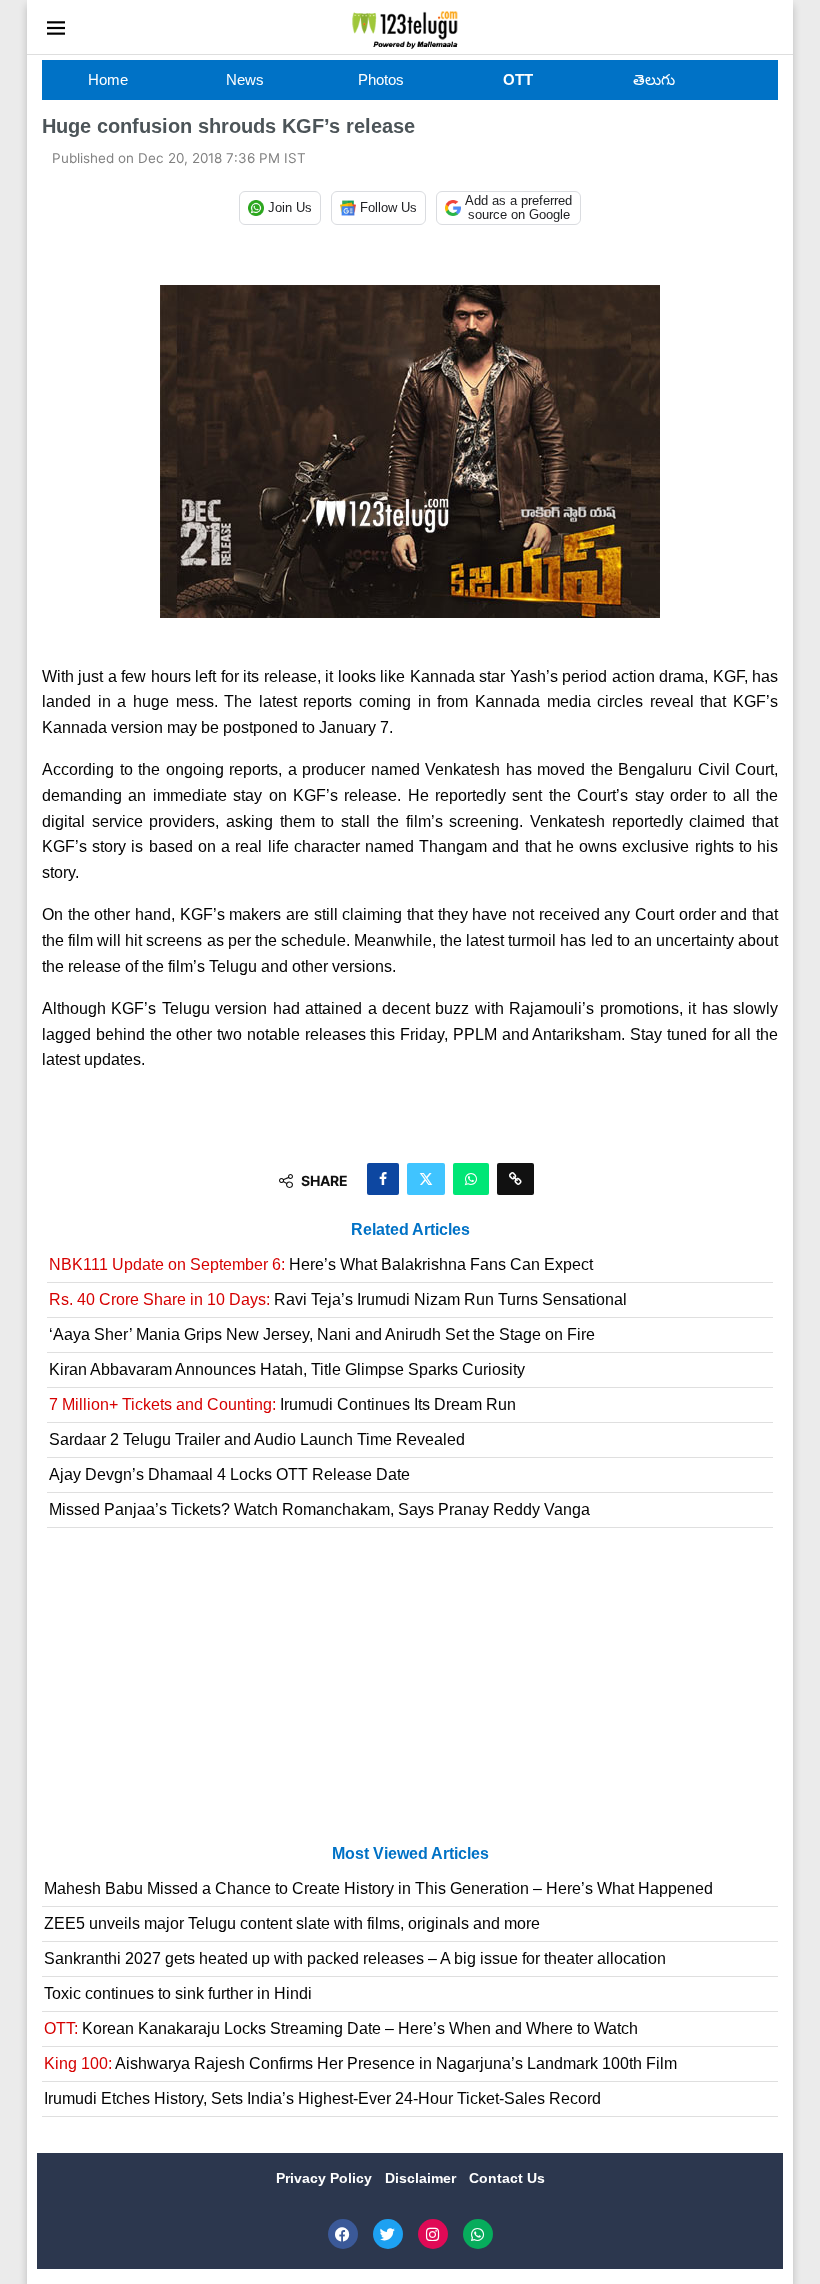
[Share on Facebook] (383, 1179)
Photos (381, 79)
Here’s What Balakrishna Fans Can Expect (321, 1264)
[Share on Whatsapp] (471, 1179)
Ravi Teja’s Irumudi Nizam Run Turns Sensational (338, 1299)
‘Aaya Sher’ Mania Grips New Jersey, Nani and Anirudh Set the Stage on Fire (322, 1334)
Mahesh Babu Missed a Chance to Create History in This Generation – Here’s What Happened (378, 1888)
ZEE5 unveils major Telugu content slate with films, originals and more (292, 1923)
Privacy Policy (326, 2178)
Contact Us (507, 2178)
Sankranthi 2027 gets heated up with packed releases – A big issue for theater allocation (355, 1958)
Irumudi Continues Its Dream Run (282, 1404)
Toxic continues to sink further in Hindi (178, 1993)
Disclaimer (422, 2178)
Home (108, 79)
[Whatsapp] (478, 2234)
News (245, 79)
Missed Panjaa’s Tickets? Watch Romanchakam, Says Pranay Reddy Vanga (319, 1509)
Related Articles (410, 1229)
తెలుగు (654, 79)
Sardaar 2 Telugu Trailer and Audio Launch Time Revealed (257, 1439)
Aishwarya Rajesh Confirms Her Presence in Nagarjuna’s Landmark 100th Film (360, 2063)
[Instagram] (433, 2234)
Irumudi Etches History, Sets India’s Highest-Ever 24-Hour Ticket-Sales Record (322, 2098)
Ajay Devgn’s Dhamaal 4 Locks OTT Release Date (229, 1474)
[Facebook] (343, 2234)
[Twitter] (388, 2234)
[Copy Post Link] (515, 1179)
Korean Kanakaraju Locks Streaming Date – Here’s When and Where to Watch (341, 2028)
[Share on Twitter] (426, 1179)
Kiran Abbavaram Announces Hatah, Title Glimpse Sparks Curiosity (287, 1369)
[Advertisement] (410, 1694)
